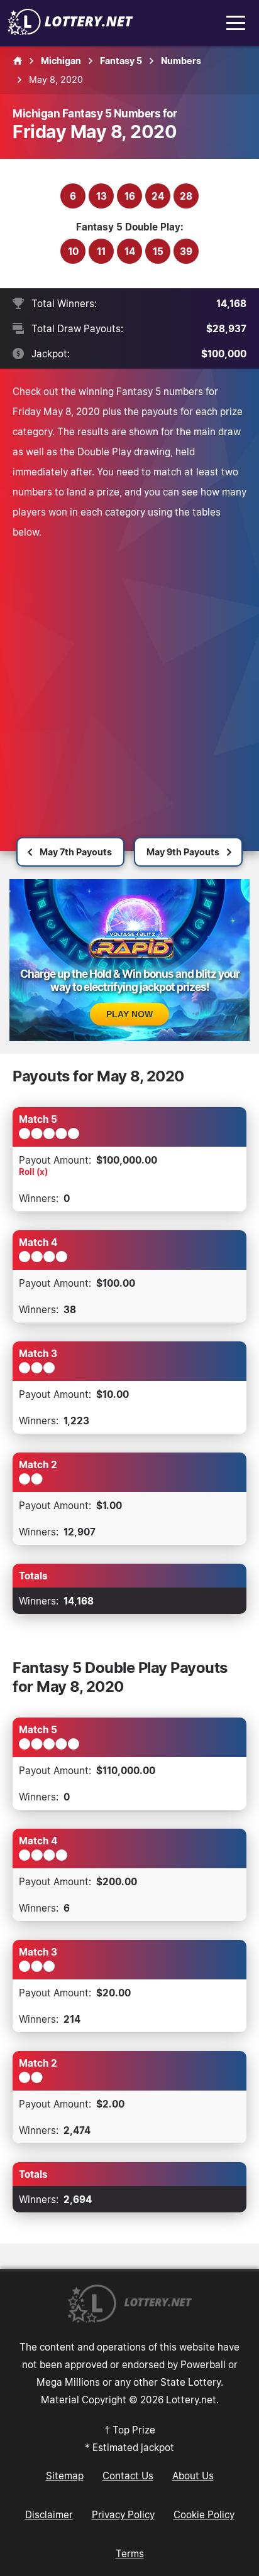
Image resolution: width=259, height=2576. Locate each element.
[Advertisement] (129, 678)
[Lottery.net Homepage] (18, 61)
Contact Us (128, 2476)
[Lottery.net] (70, 31)
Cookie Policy (204, 2514)
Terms (130, 2553)
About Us (193, 2476)
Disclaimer (49, 2514)
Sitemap (65, 2476)
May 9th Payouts (183, 852)
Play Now (129, 1014)
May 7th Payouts (76, 852)
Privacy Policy (123, 2514)
